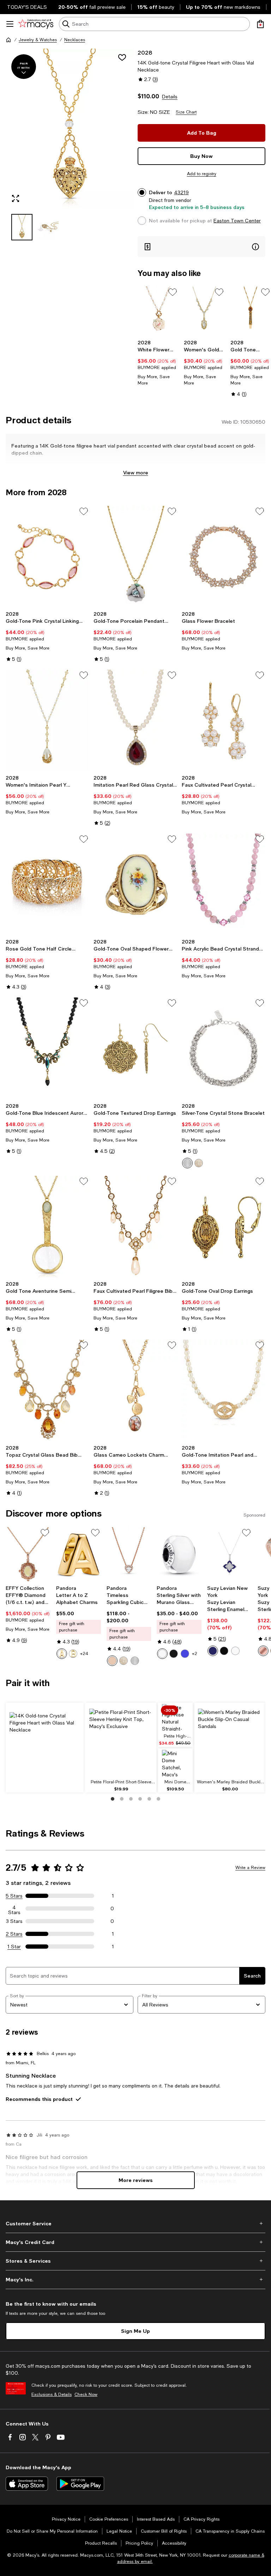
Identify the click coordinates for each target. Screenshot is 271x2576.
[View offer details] (201, 247)
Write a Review (250, 1868)
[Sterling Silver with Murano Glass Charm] (179, 1554)
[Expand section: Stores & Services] (135, 2261)
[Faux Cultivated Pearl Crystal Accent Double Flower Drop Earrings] (224, 721)
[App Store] (27, 2484)
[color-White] (187, 1163)
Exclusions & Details (52, 2394)
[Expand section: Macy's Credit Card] (135, 2242)
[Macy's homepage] (8, 40)
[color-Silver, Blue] (185, 1654)
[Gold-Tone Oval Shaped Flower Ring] (135, 884)
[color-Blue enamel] (213, 1651)
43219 (181, 192)
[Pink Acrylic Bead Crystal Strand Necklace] (224, 884)
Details (170, 97)
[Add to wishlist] (122, 57)
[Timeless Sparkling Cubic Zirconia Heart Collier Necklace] (129, 1554)
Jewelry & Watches (38, 40)
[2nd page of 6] (122, 1799)
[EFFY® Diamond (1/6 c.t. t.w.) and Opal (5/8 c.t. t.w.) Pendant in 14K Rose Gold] (28, 1554)
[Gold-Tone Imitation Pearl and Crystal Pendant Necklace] (224, 1391)
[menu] (10, 24)
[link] (158, 363)
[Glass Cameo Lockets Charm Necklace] (135, 1391)
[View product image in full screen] (16, 198)
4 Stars (14, 1908)
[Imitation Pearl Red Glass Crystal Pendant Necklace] (135, 721)
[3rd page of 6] (131, 1799)
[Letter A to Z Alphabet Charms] (79, 1554)
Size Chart (186, 112)
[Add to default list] (173, 292)
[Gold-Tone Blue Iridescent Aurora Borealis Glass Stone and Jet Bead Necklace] (47, 1048)
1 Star (14, 1947)
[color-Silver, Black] (174, 1654)
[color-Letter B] (73, 1654)
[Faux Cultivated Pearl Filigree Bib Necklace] (135, 1227)
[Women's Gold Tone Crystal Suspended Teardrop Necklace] (204, 311)
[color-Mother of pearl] (235, 1651)
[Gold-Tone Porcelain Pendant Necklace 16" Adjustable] (135, 557)
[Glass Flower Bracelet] (224, 557)
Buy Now (201, 156)
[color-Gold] (199, 1163)
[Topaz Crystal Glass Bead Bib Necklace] (47, 1391)
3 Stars (14, 1921)
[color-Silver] (135, 1661)
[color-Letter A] (62, 1654)
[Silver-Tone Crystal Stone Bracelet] (224, 1048)
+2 (195, 1654)
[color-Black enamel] (224, 1651)
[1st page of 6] (113, 1799)
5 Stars (14, 1896)
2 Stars (14, 1934)
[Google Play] (80, 2484)
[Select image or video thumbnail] (22, 227)
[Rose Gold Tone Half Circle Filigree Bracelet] (47, 884)
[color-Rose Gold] (112, 1661)
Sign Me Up (135, 2331)
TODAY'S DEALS (27, 7)
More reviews (136, 2180)
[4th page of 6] (140, 1799)
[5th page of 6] (149, 1799)
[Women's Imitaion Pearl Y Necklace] (47, 721)
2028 (145, 52)
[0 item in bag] (260, 24)
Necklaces (75, 40)
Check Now (86, 2394)
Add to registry (202, 174)
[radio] (187, 1163)
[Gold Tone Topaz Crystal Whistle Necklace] (251, 311)
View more (136, 472)
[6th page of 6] (158, 1799)
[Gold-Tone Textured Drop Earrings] (135, 1048)
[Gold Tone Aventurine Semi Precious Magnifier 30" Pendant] (47, 1227)
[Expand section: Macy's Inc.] (135, 2280)
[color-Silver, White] (162, 1654)
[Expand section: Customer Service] (135, 2224)
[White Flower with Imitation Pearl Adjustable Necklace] (158, 311)
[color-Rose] (263, 1651)
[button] (70, 145)
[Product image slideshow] (70, 128)
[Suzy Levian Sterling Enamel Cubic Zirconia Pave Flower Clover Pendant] (230, 1554)
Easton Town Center (237, 221)
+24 (84, 1654)
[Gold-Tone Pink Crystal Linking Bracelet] (47, 557)
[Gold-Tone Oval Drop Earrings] (224, 1227)
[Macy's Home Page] (36, 24)
